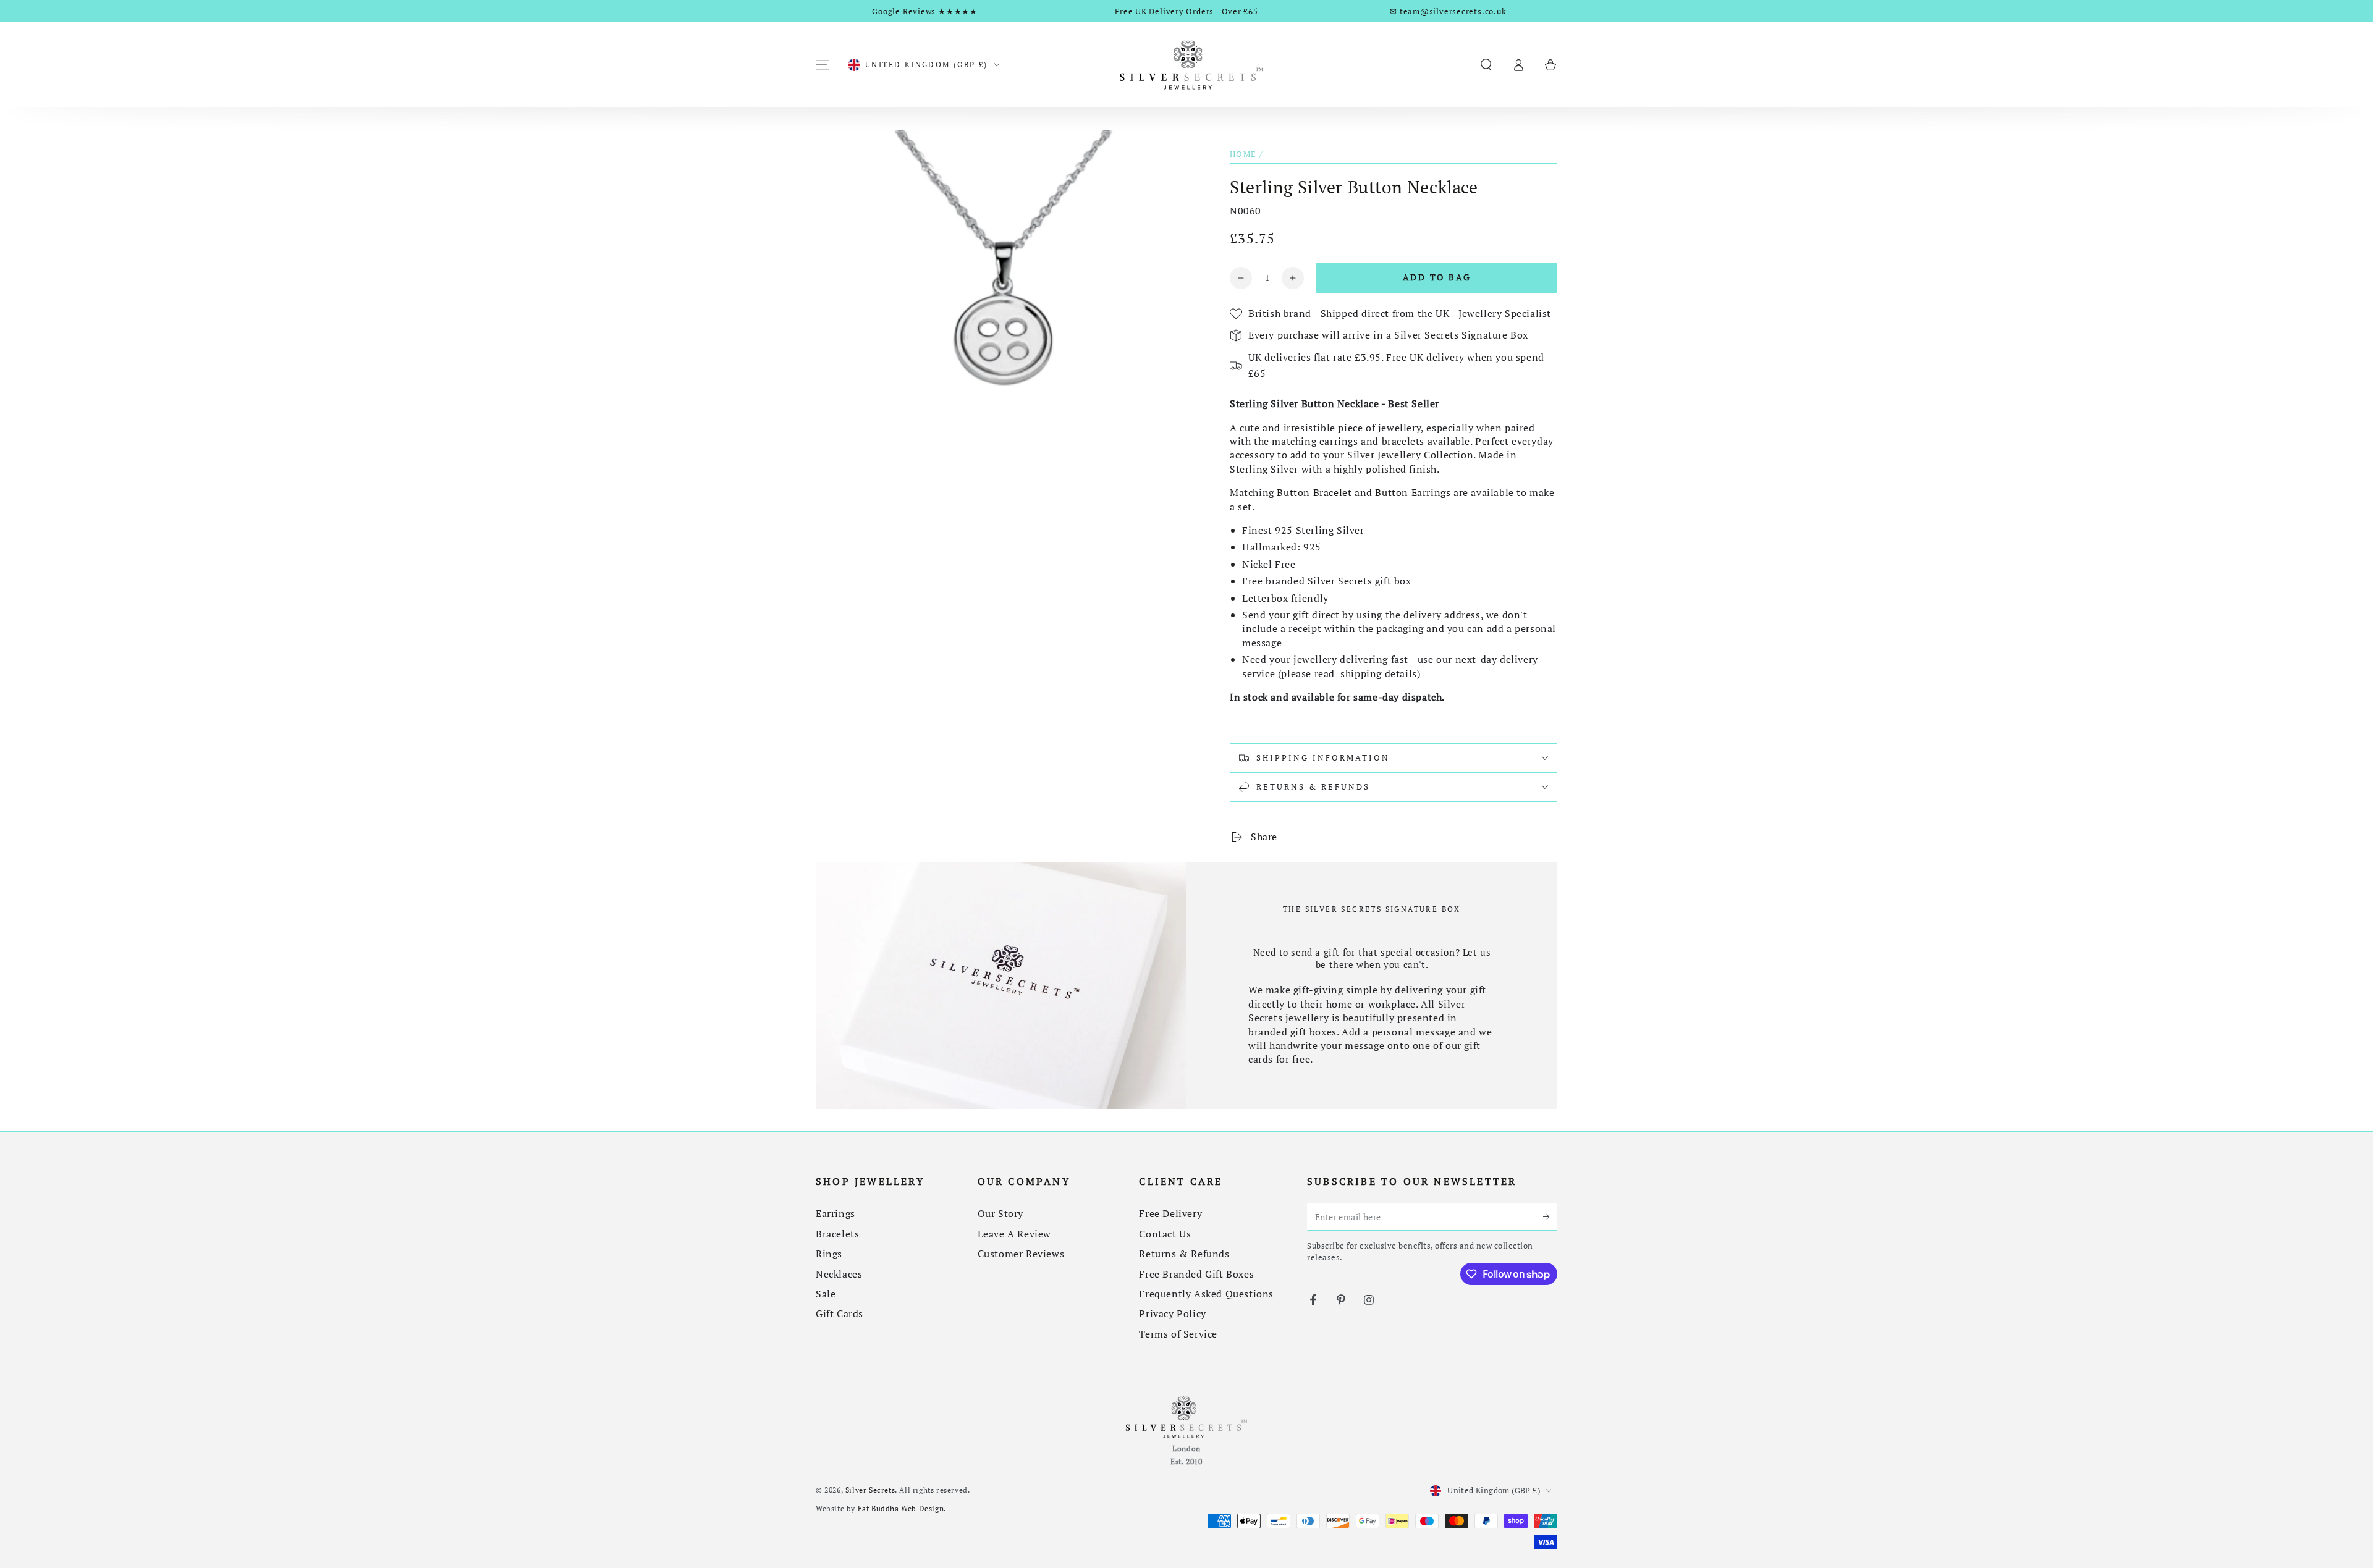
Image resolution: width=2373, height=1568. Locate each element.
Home (1243, 154)
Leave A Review (1014, 1234)
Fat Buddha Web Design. (902, 1508)
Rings (829, 1254)
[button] (1486, 65)
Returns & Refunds (1184, 1254)
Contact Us (1165, 1234)
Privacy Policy (1172, 1313)
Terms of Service (1178, 1334)
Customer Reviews (1021, 1254)
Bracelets (837, 1234)
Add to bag (1437, 277)
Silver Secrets (870, 1490)
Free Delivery (1170, 1213)
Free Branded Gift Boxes (1196, 1274)
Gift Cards (840, 1313)
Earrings (835, 1213)
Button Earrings (1413, 492)
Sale (826, 1294)
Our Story (1000, 1213)
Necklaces (839, 1274)
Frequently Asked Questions (1206, 1294)
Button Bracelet (1314, 492)
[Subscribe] (1550, 1216)
